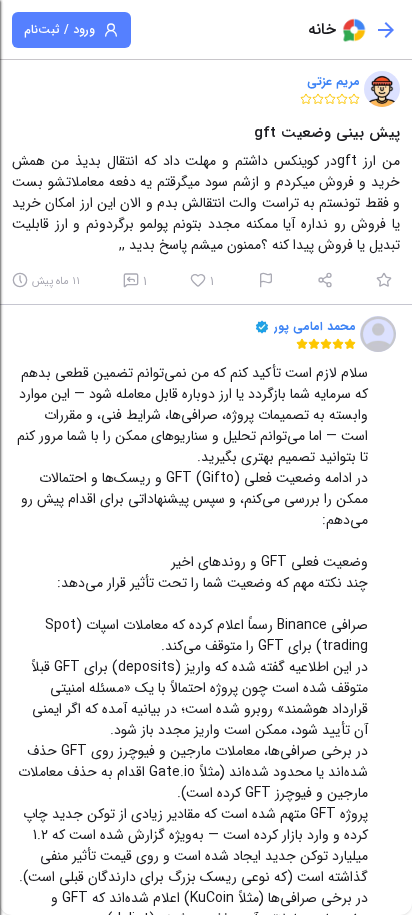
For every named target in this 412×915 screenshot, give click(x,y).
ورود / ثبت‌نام (59, 29)
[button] (382, 89)
